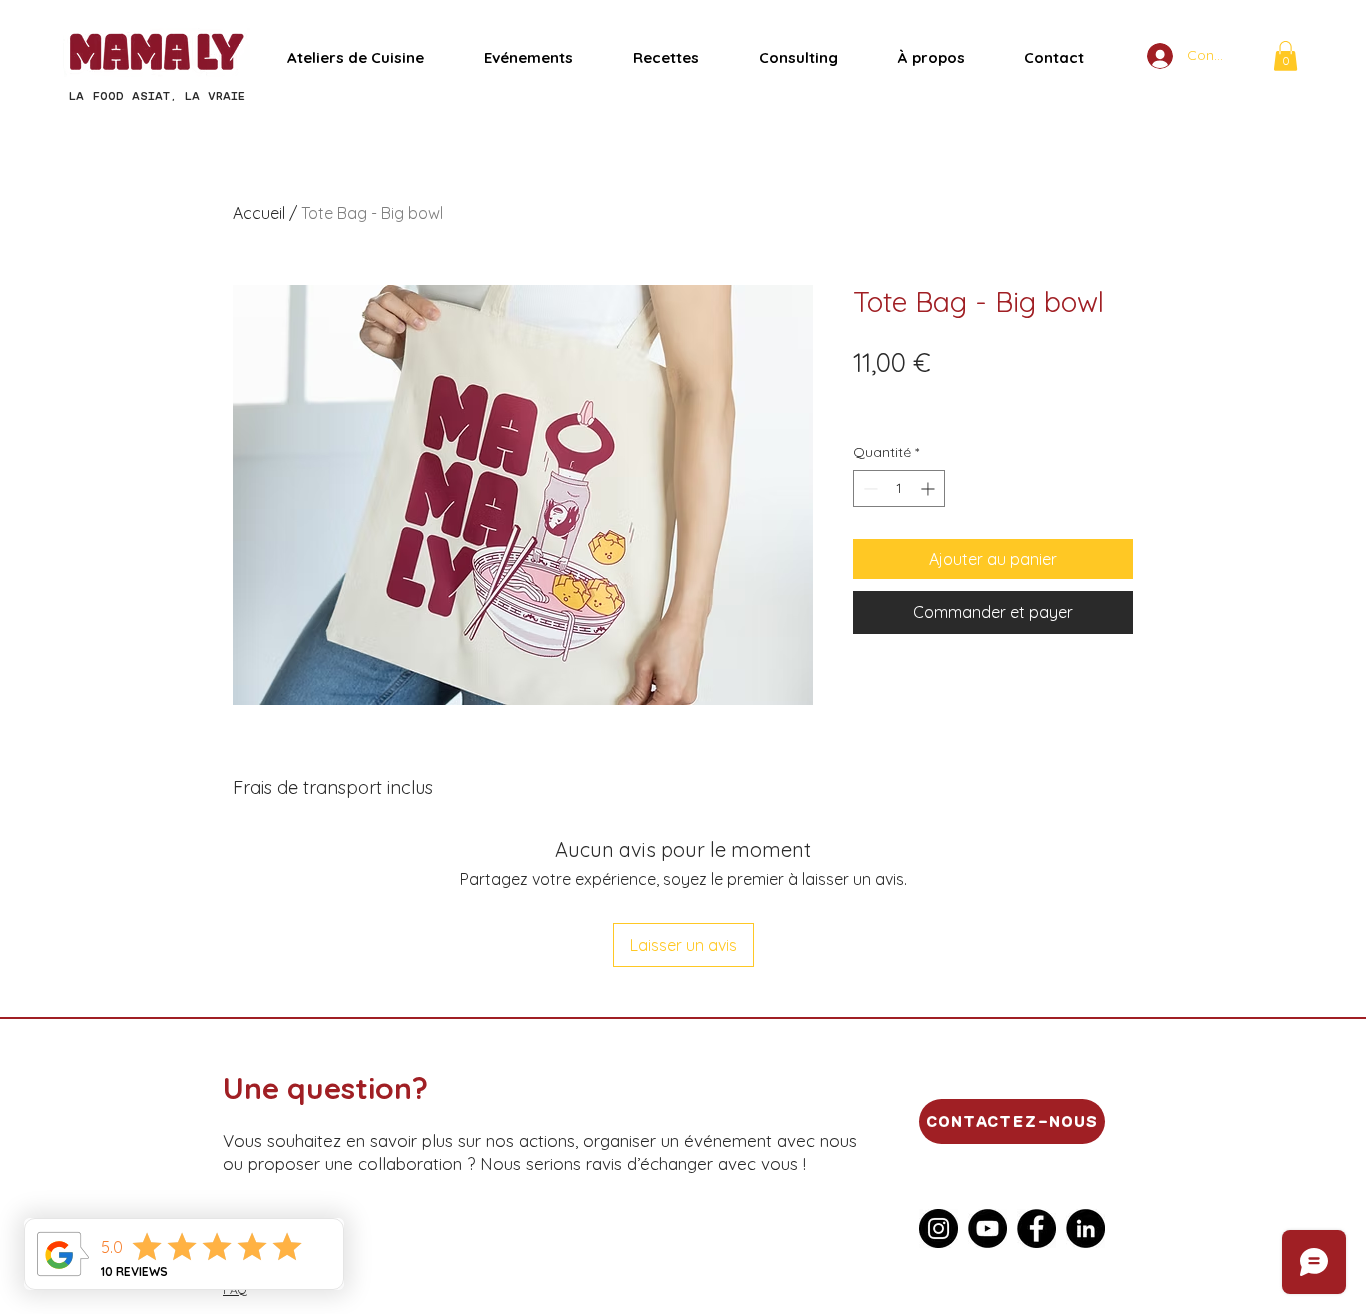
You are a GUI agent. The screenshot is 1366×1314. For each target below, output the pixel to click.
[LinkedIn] (1085, 1228)
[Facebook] (1036, 1228)
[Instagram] (938, 1228)
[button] (1285, 56)
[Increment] (929, 488)
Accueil (259, 213)
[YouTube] (987, 1228)
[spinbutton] (899, 488)
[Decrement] (868, 488)
